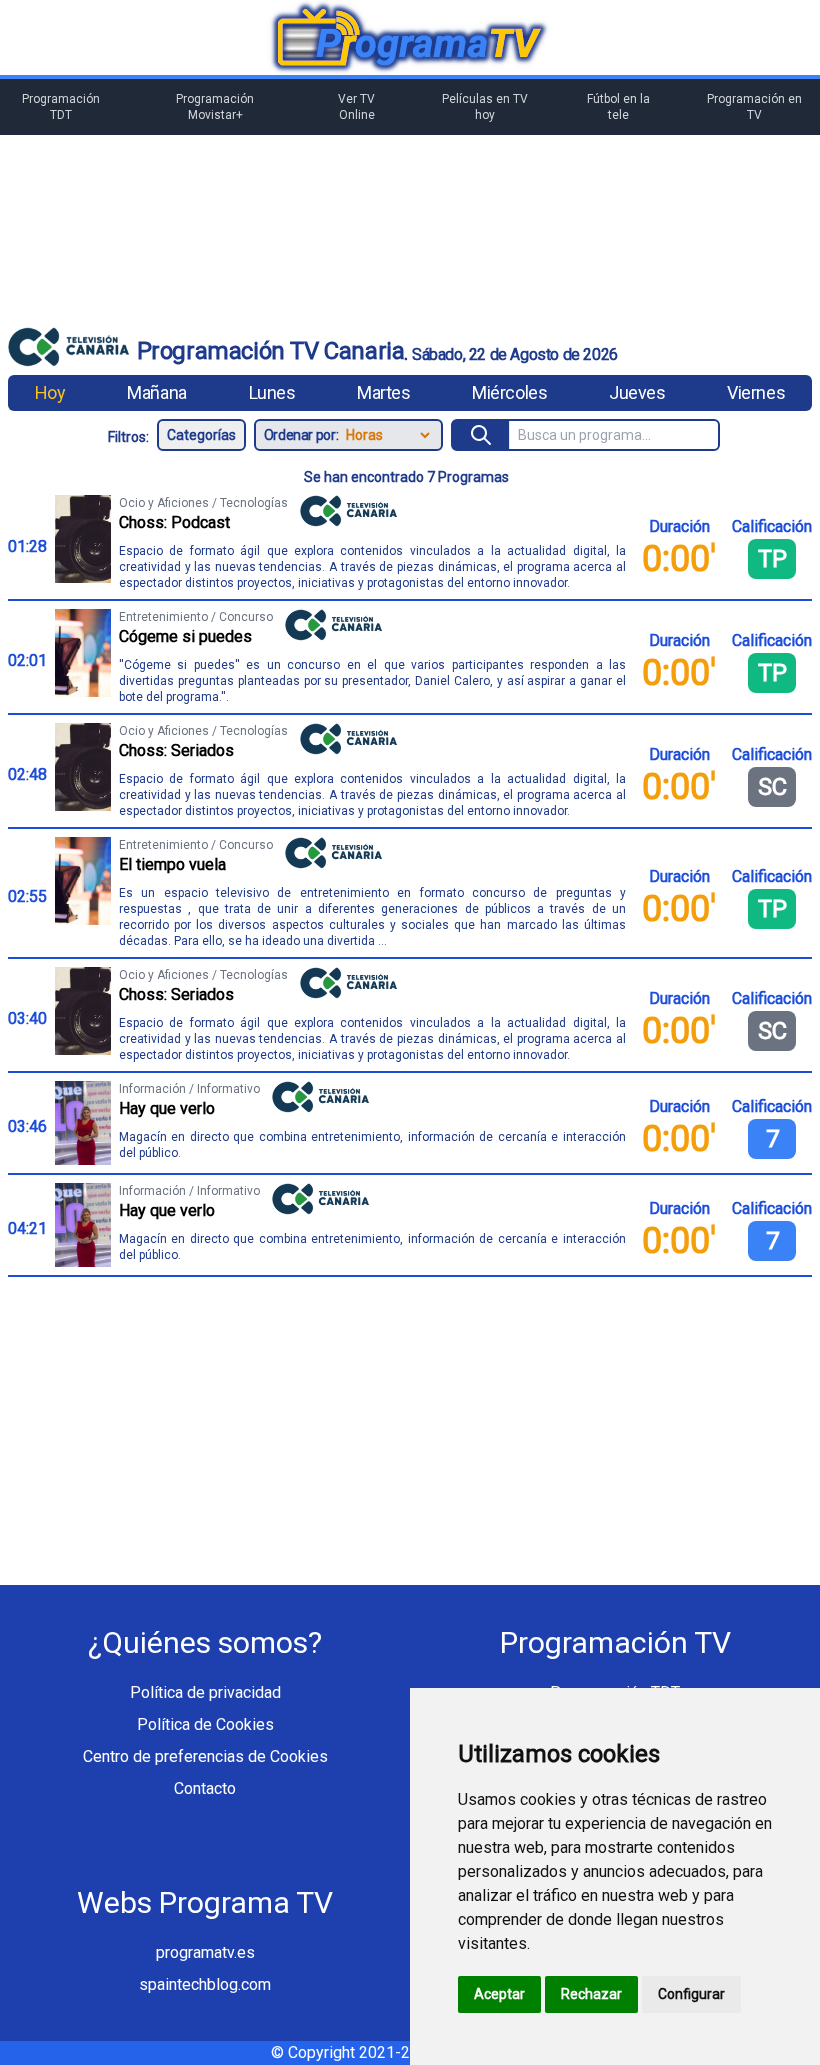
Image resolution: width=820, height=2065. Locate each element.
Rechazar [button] (591, 1994)
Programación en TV (754, 107)
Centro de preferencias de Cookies (205, 1756)
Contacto (205, 1788)
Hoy (50, 392)
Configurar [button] (691, 1994)
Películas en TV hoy (485, 107)
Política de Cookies (205, 1724)
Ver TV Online (356, 107)
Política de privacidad (205, 1692)
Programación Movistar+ (215, 107)
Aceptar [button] (499, 1994)
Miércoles (509, 392)
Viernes (756, 392)
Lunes (272, 392)
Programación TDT (61, 107)
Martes (383, 392)
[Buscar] (481, 435)
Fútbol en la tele (618, 107)
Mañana (156, 392)
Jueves (637, 392)
